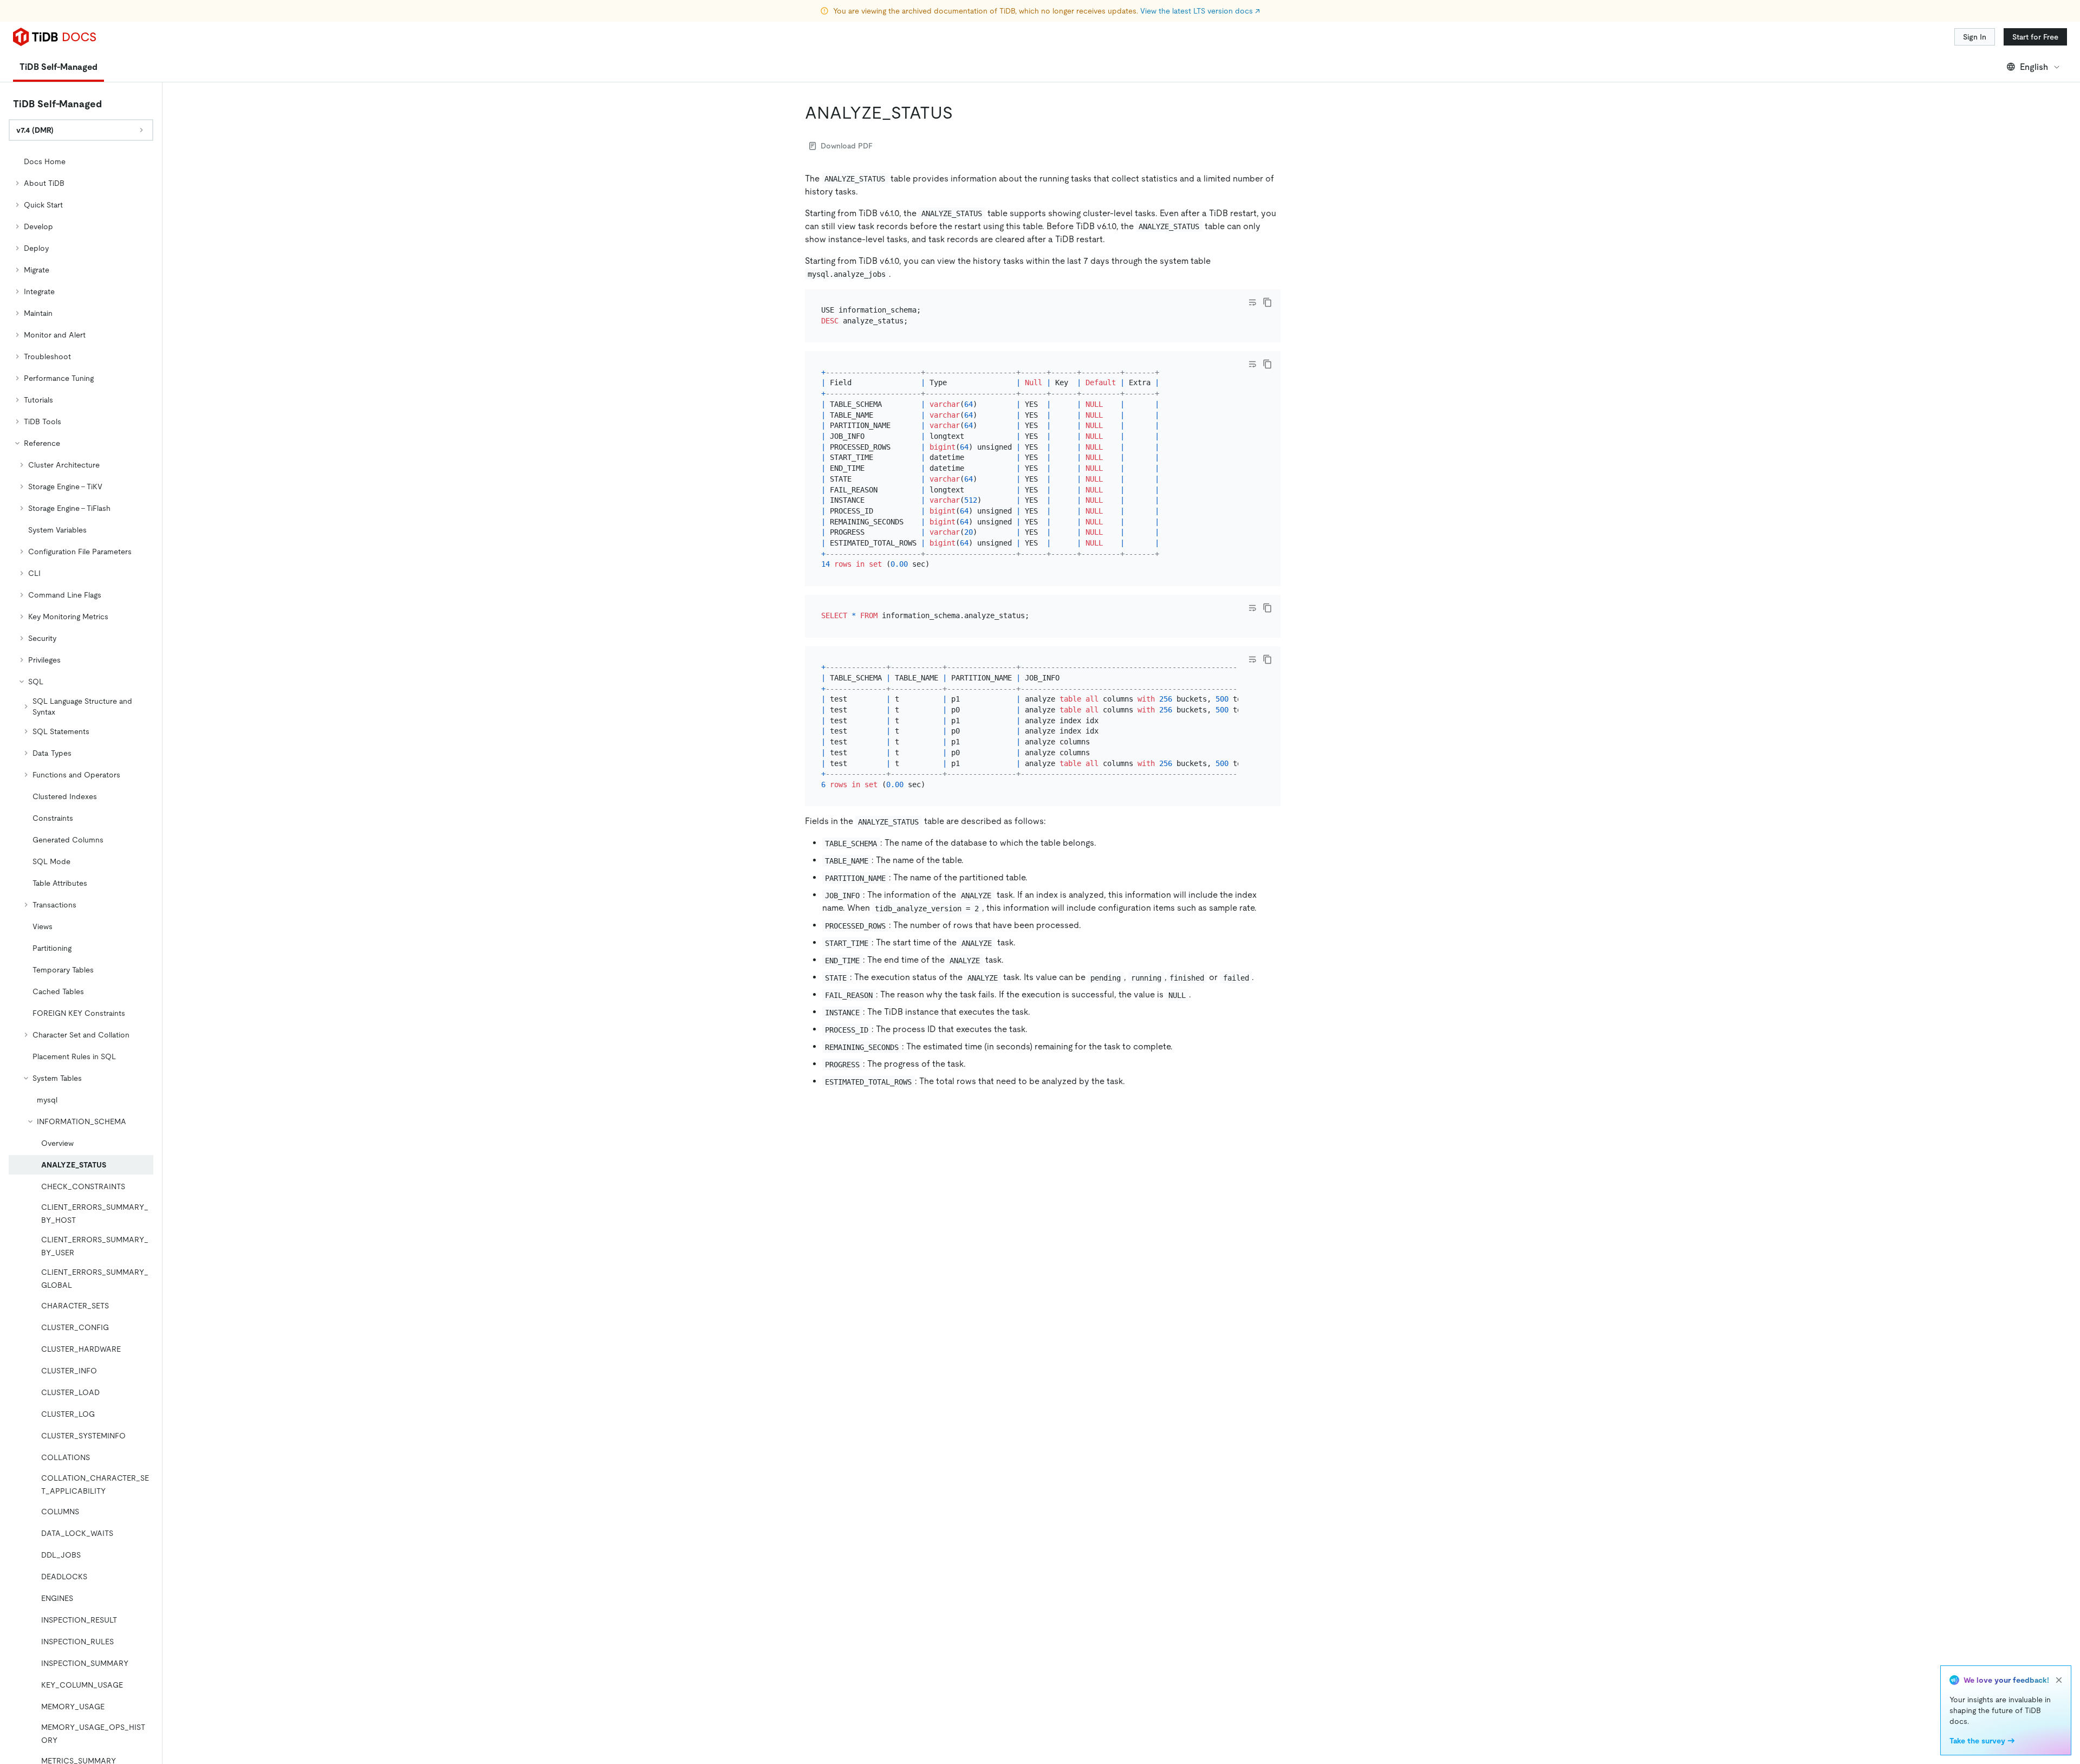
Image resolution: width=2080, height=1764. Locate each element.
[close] (2059, 1680)
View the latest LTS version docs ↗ (1200, 11)
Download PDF (847, 146)
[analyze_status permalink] (961, 113)
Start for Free (2035, 37)
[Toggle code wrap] (1252, 302)
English (2034, 67)
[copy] (1267, 302)
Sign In (1975, 37)
